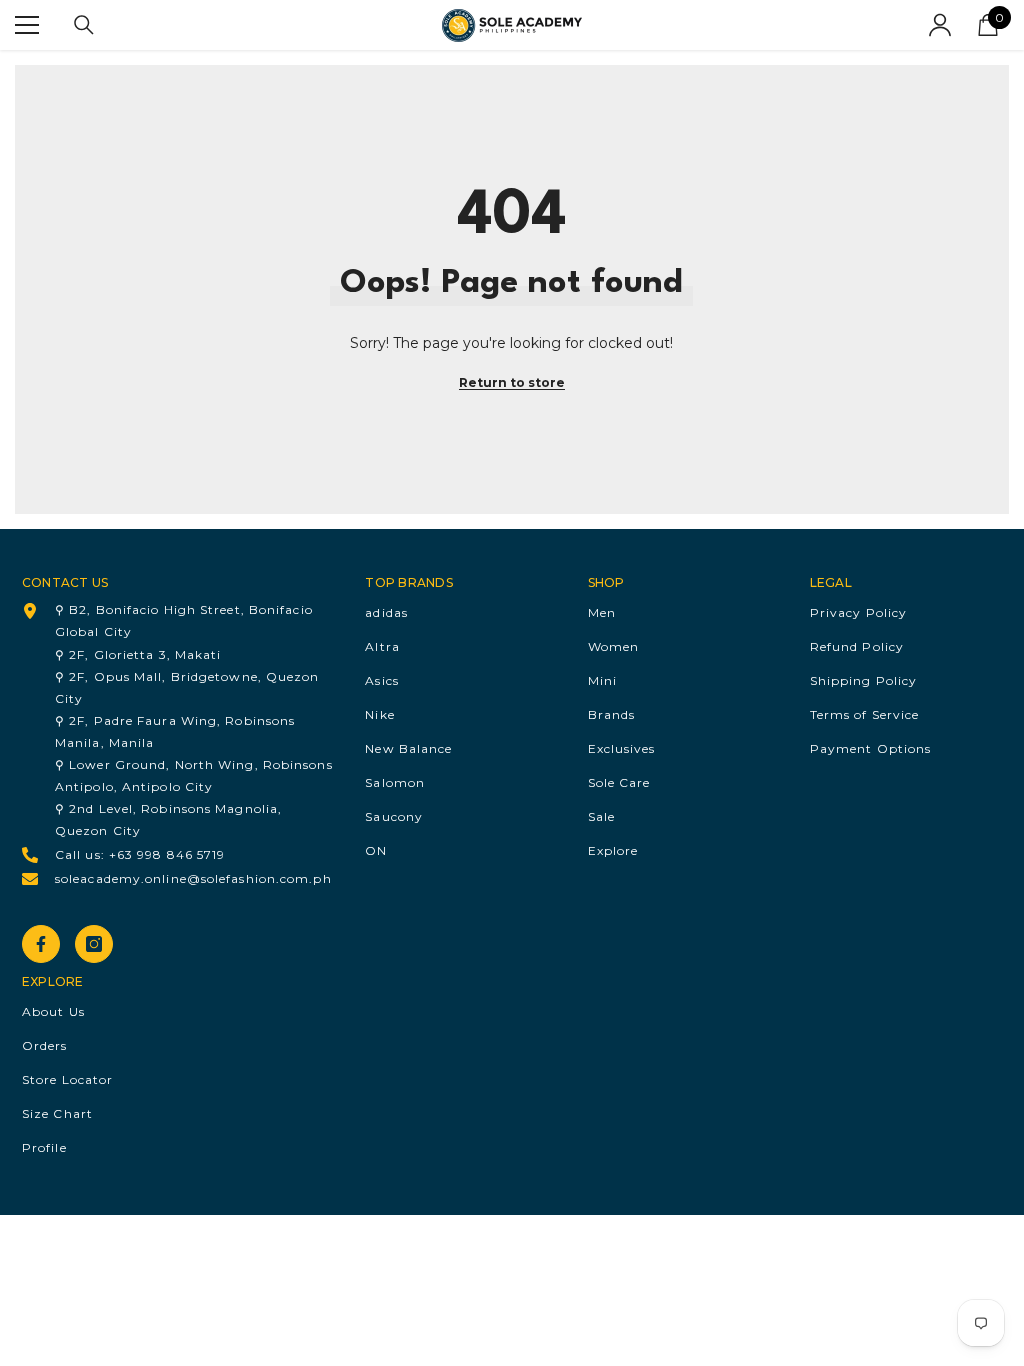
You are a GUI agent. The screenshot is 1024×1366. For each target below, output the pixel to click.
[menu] (27, 25)
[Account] (940, 25)
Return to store (512, 382)
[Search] (84, 25)
